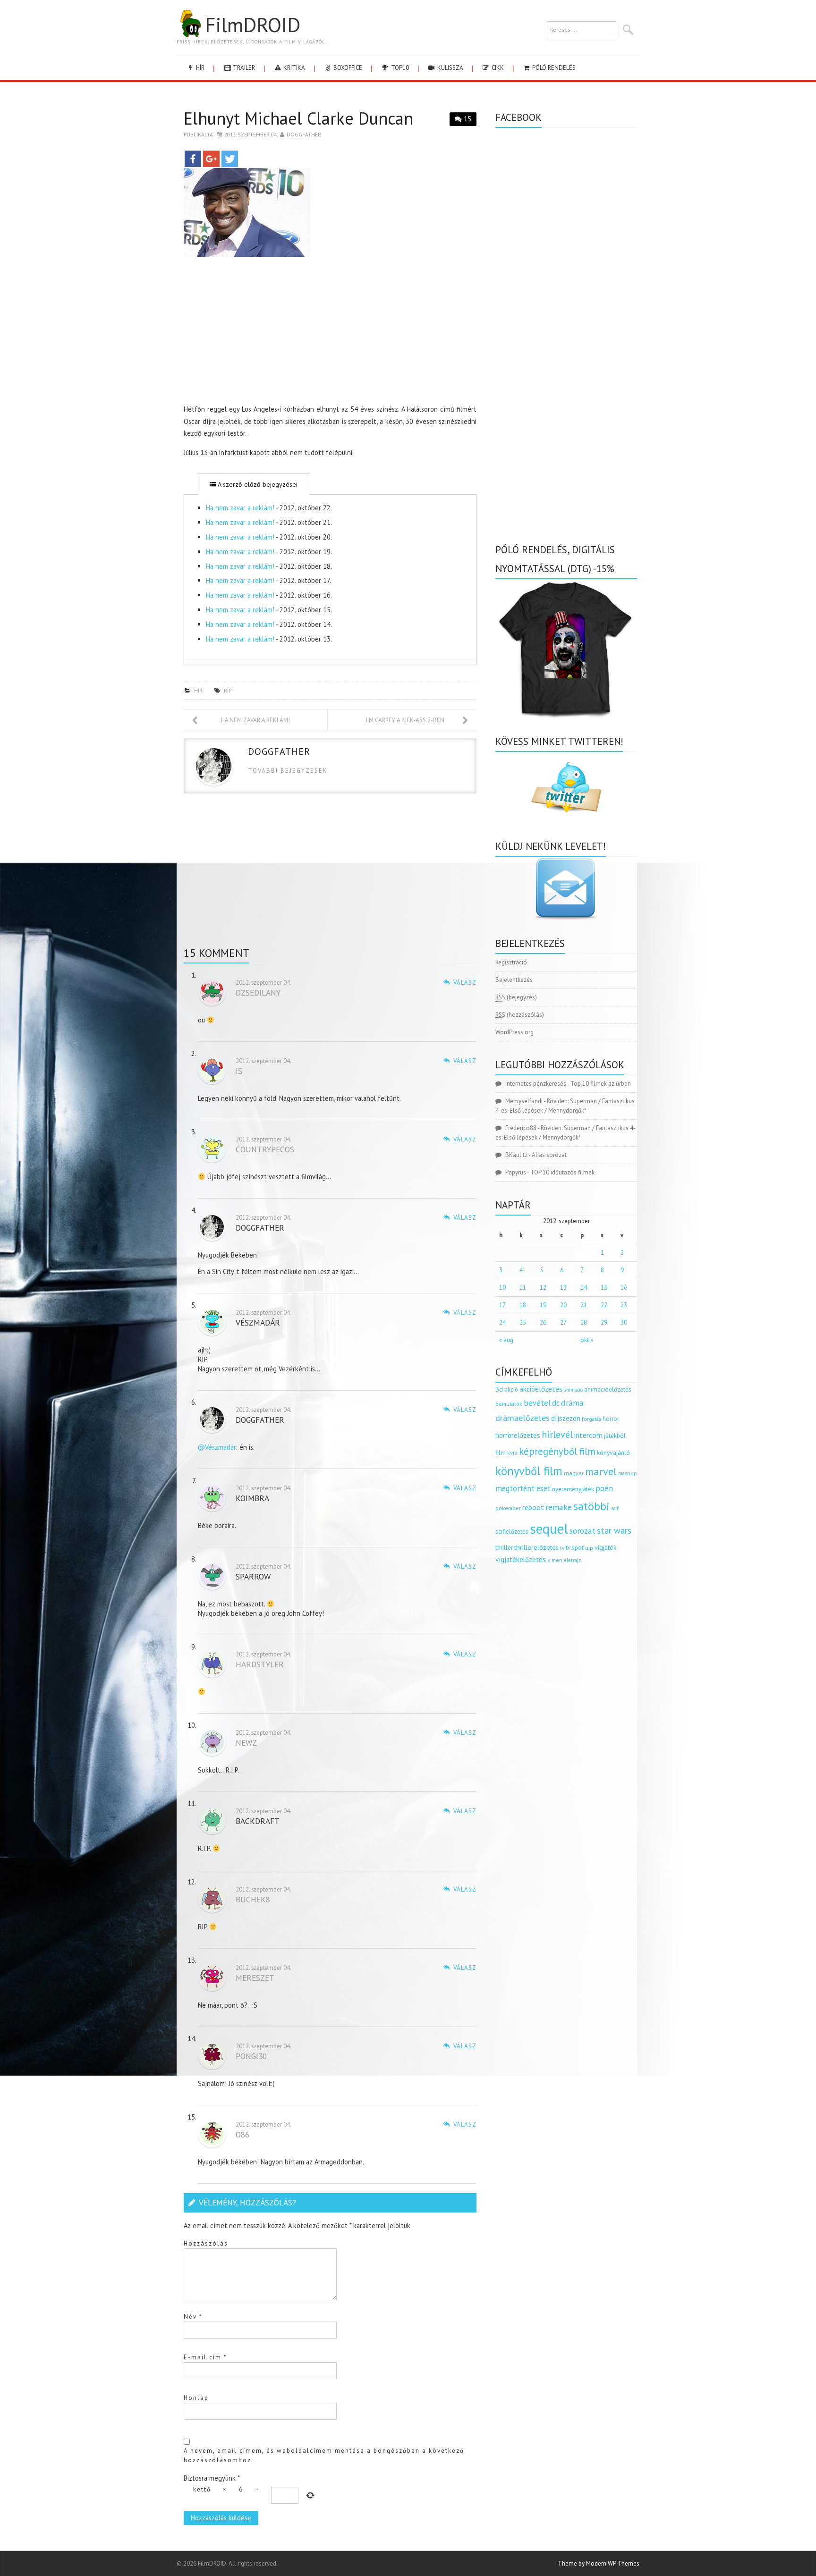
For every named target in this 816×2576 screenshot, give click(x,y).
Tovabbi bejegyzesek (288, 771)
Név (193, 2317)
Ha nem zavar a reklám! (240, 508)
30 (624, 1322)
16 (624, 1288)
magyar (574, 1473)
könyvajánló (613, 1453)
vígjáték (605, 1547)
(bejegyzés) (516, 997)
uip (589, 1548)
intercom (588, 1435)
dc (556, 1403)
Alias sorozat (549, 1155)
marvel (601, 1471)
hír (200, 68)
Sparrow (253, 1576)
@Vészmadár (217, 1447)
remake (559, 1507)
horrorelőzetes (518, 1435)
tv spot (575, 1548)
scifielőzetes (512, 1532)
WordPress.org (514, 1032)
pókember (508, 1508)
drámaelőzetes (523, 1418)
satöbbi (591, 1506)
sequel (549, 1529)
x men (555, 1560)
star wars (614, 1530)
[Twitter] (230, 159)
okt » (587, 1340)
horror (611, 1419)
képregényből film (557, 1451)
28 (584, 1322)
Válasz (465, 983)
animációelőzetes (608, 1389)
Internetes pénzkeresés (536, 1084)
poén (604, 1488)
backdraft (258, 1821)
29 (604, 1322)
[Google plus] (211, 159)
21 (584, 1305)
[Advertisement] (330, 333)
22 (604, 1305)
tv (562, 1548)
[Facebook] (193, 159)
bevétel (537, 1403)
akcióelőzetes (541, 1389)
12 (543, 1288)
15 (467, 119)
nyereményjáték (573, 1489)
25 (523, 1322)
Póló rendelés (553, 68)
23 (624, 1305)
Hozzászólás (206, 2243)
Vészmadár (258, 1322)
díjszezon (566, 1418)
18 (523, 1305)
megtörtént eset (523, 1488)
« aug (506, 1340)
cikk (497, 68)
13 (563, 1288)
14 (584, 1288)
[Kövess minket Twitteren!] (566, 787)
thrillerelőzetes (536, 1547)
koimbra (252, 1498)
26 (543, 1322)
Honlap (196, 2398)
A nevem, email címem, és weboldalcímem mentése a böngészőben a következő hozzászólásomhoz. (324, 2455)
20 (563, 1305)
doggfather (304, 134)
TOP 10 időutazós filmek (562, 1172)
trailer (243, 68)
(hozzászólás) (520, 1015)
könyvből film (529, 1471)
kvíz (512, 1453)
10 (502, 1288)
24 (502, 1322)
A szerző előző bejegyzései (257, 484)
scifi (615, 1508)
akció (511, 1389)
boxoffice (347, 68)
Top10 (399, 68)
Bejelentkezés (514, 980)
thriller (504, 1548)
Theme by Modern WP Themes (599, 2563)
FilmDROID (253, 25)
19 (543, 1305)
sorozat (582, 1531)
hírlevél (557, 1434)
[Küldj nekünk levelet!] (566, 888)
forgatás (591, 1419)
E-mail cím (205, 2357)
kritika (293, 68)
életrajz (573, 1560)
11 (523, 1288)
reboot (533, 1507)
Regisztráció (511, 962)
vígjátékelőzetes (521, 1559)
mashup (628, 1473)
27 (563, 1322)
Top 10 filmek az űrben (601, 1084)
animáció (573, 1390)
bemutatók (509, 1404)
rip (228, 690)
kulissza (450, 68)
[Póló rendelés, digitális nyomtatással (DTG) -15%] (566, 648)
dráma (572, 1403)
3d (499, 1389)
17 (502, 1305)
